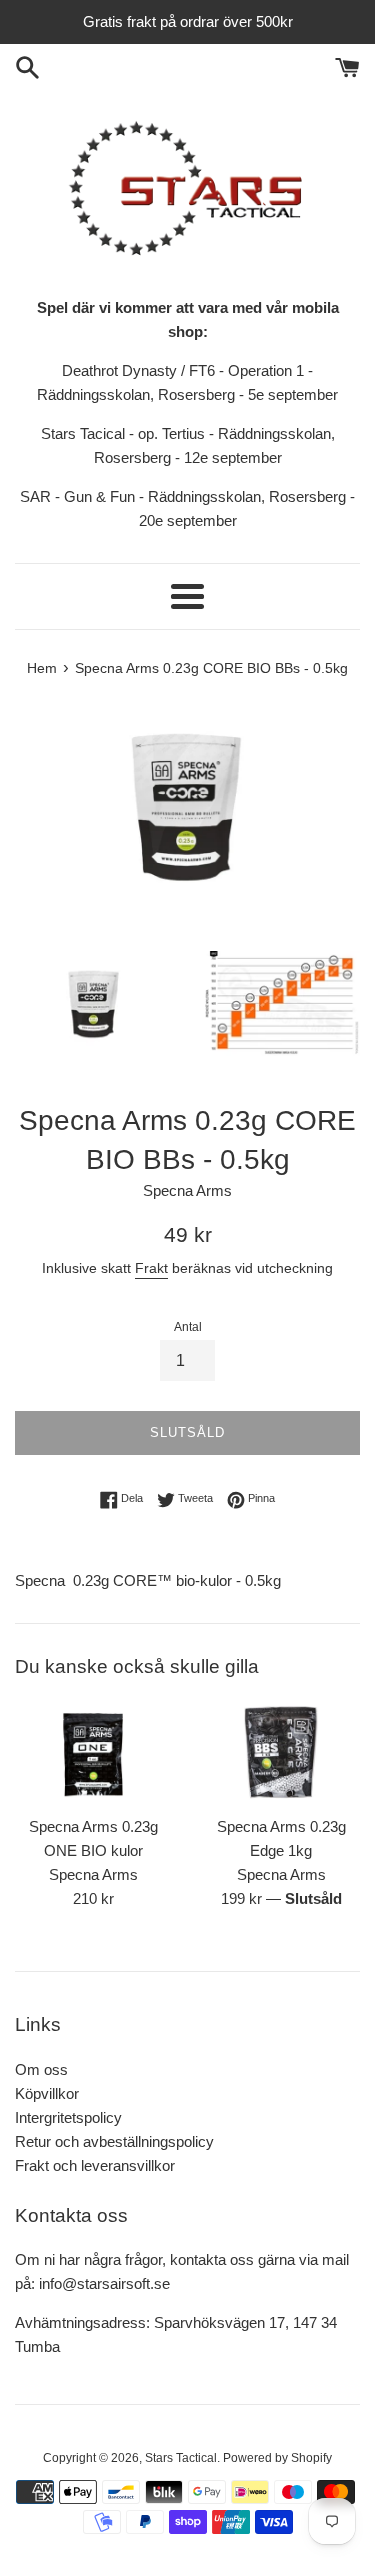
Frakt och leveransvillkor (95, 2165)
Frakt (151, 1268)
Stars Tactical (181, 2458)
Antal (188, 1327)
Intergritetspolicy (68, 2117)
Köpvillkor (47, 2093)
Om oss (41, 2069)
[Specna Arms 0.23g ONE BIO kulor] (94, 1752)
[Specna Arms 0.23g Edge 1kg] (282, 1752)
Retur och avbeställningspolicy (114, 2141)
